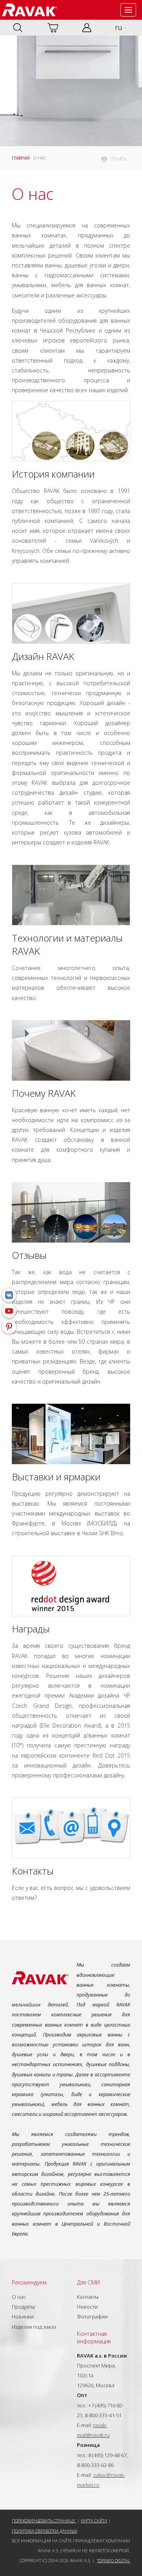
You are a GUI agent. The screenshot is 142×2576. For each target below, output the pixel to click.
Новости (87, 2307)
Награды (31, 1629)
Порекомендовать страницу (44, 2521)
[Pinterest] (9, 1327)
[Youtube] (9, 1311)
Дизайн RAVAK (43, 656)
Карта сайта (94, 2521)
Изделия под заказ (34, 2327)
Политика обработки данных (45, 2531)
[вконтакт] (9, 1295)
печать (118, 159)
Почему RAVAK (44, 1093)
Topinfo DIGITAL (114, 2560)
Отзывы (29, 1255)
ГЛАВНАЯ (21, 158)
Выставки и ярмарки (56, 1477)
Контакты (33, 1871)
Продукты (23, 2307)
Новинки (23, 2317)
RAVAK (30, 10)
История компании (53, 474)
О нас (19, 2297)
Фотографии (92, 2317)
